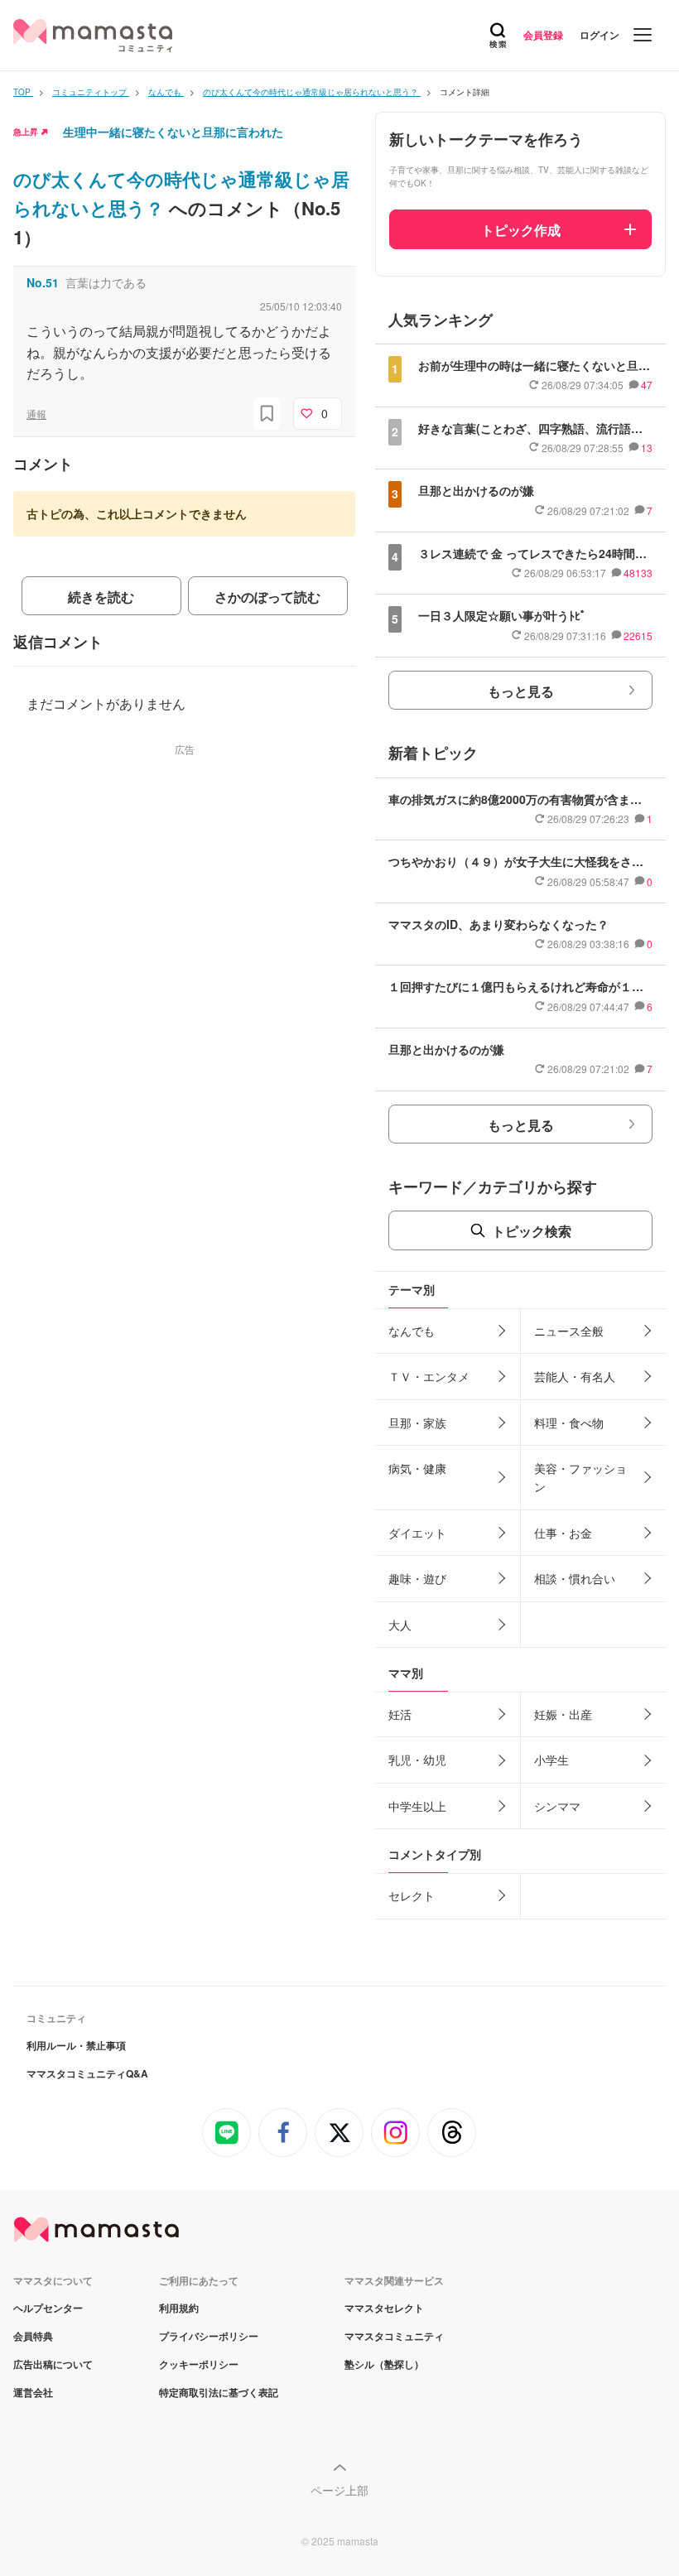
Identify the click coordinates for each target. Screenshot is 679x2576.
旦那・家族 (417, 1423)
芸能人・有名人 (575, 1376)
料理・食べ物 (569, 1423)
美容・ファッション (580, 1477)
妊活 (400, 1714)
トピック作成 (521, 230)
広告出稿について (53, 2364)
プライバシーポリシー (209, 2336)
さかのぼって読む (267, 597)
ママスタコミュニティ (394, 2336)
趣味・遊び (417, 1578)
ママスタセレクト (384, 2308)
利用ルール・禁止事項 (76, 2045)
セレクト (412, 1895)
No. (43, 282)
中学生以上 (417, 1806)
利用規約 (179, 2308)
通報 (36, 414)
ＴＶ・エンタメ (429, 1376)
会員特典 (33, 2336)
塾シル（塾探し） (384, 2364)
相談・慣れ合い (575, 1578)
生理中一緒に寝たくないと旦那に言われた (173, 132)
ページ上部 (339, 2490)
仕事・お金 (563, 1533)
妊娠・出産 (563, 1714)
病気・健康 (417, 1468)
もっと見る (521, 691)
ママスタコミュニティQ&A (87, 2073)
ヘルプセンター (48, 2308)
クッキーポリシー (199, 2364)
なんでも (412, 1331)
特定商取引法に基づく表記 (219, 2392)
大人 (400, 1625)
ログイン (600, 35)
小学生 (551, 1760)
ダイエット (417, 1533)
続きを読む (101, 597)
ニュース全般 (569, 1331)
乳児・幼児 (417, 1760)
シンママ (557, 1806)
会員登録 (543, 35)
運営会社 (33, 2392)
